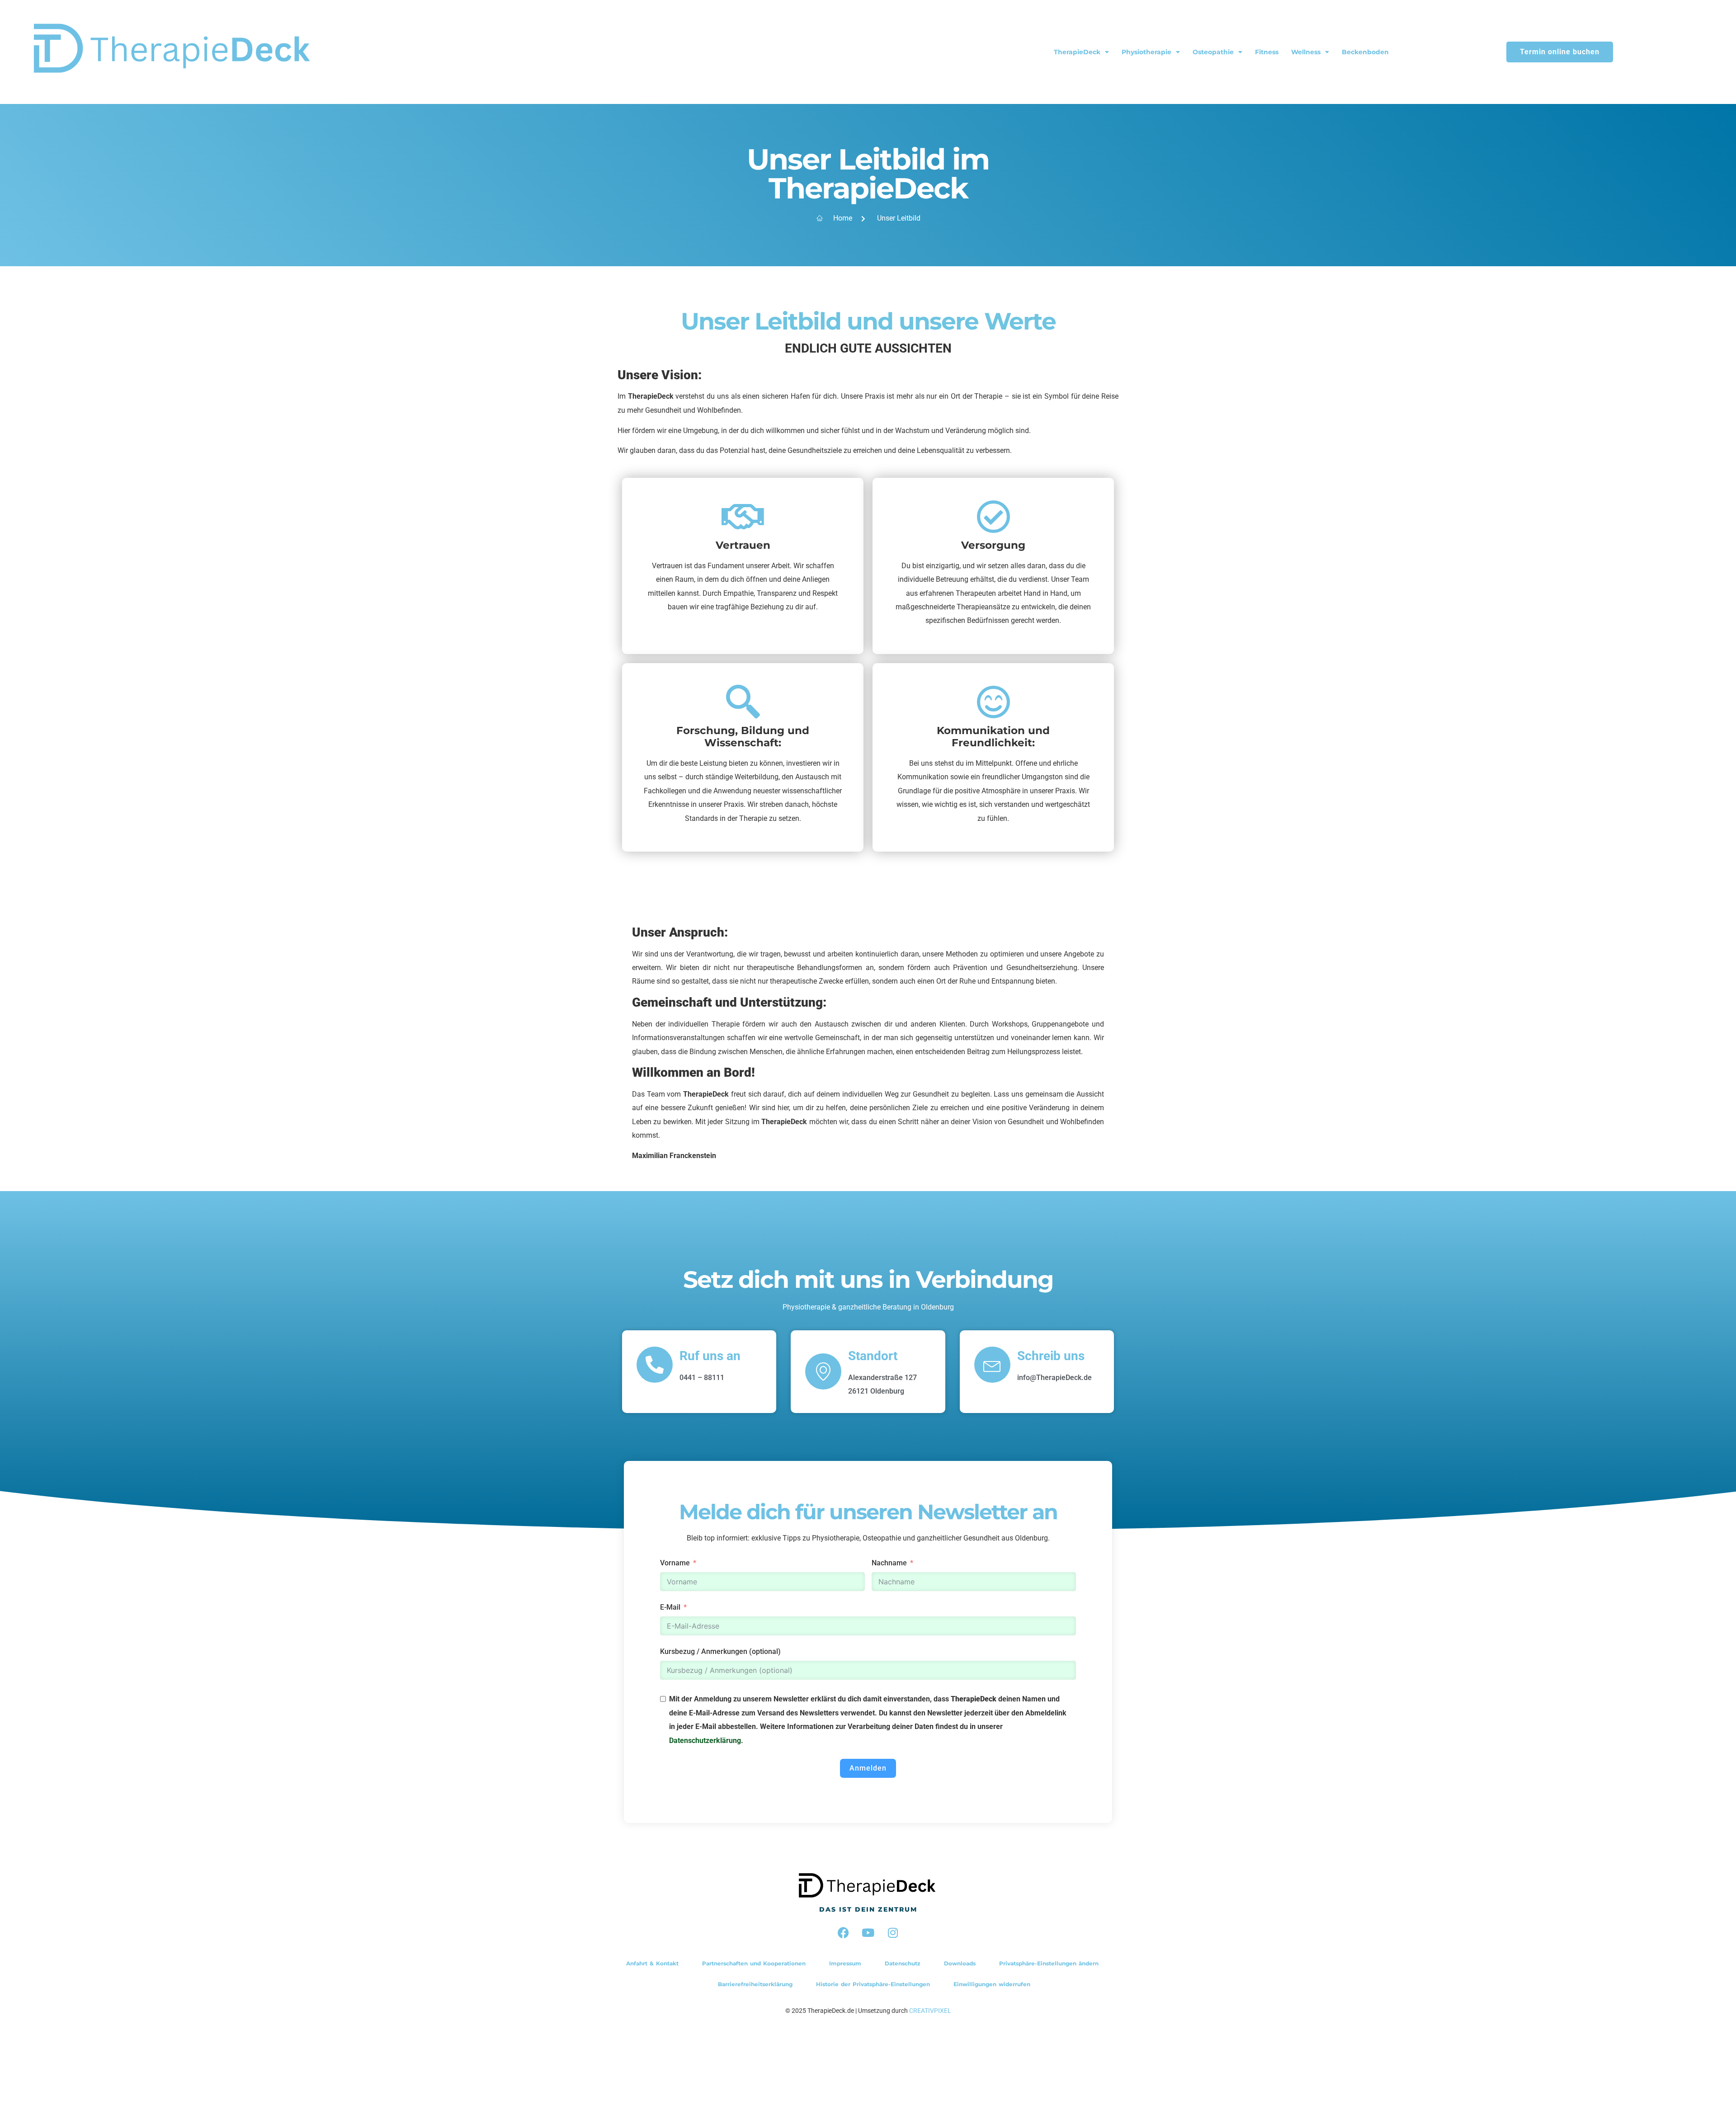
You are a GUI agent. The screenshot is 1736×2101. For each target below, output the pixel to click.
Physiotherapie (1146, 52)
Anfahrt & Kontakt (652, 1963)
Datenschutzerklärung (705, 1741)
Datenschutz (903, 1963)
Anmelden (868, 1768)
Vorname (675, 1563)
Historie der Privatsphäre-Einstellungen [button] (873, 1984)
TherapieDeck (1077, 52)
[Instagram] (893, 1933)
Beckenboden (1365, 52)
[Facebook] (843, 1933)
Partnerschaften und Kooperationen (754, 1963)
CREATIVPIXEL (930, 2011)
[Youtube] (868, 1933)
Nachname (889, 1563)
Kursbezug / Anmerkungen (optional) (720, 1651)
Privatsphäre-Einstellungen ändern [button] (1049, 1963)
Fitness (1267, 52)
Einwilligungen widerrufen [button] (992, 1984)
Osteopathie (1213, 52)
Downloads (960, 1963)
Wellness (1306, 52)
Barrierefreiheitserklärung (755, 1984)
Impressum (845, 1963)
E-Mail (670, 1607)
